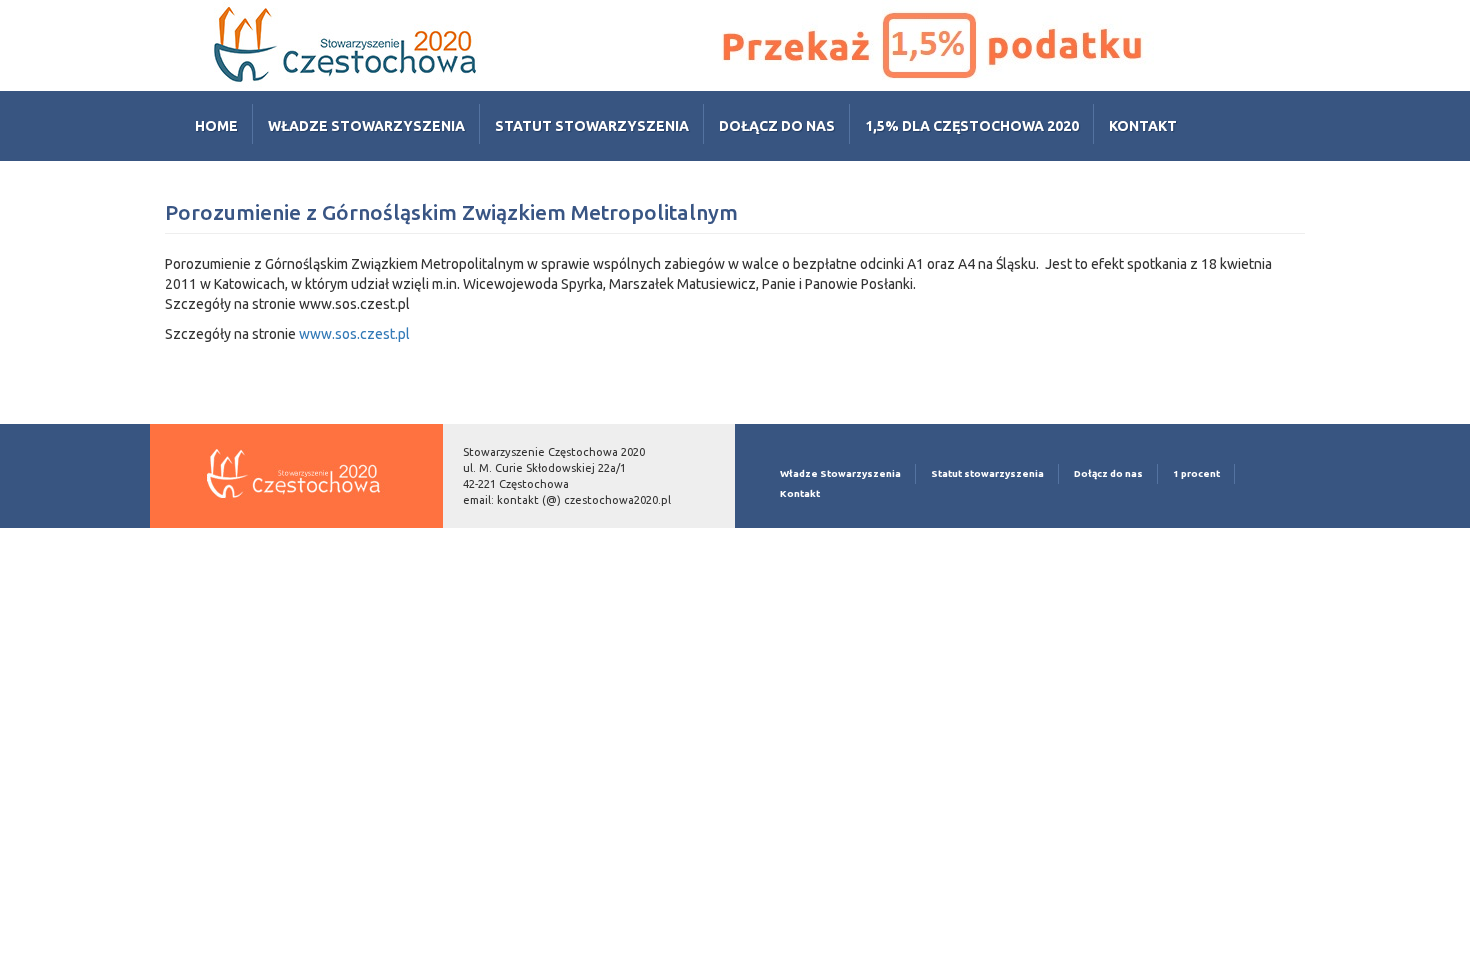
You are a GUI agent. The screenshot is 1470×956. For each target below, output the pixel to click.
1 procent (1196, 473)
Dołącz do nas (777, 126)
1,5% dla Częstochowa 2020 (972, 126)
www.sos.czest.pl (354, 334)
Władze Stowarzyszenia (366, 126)
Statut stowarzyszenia (592, 126)
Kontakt (1143, 126)
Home (216, 126)
